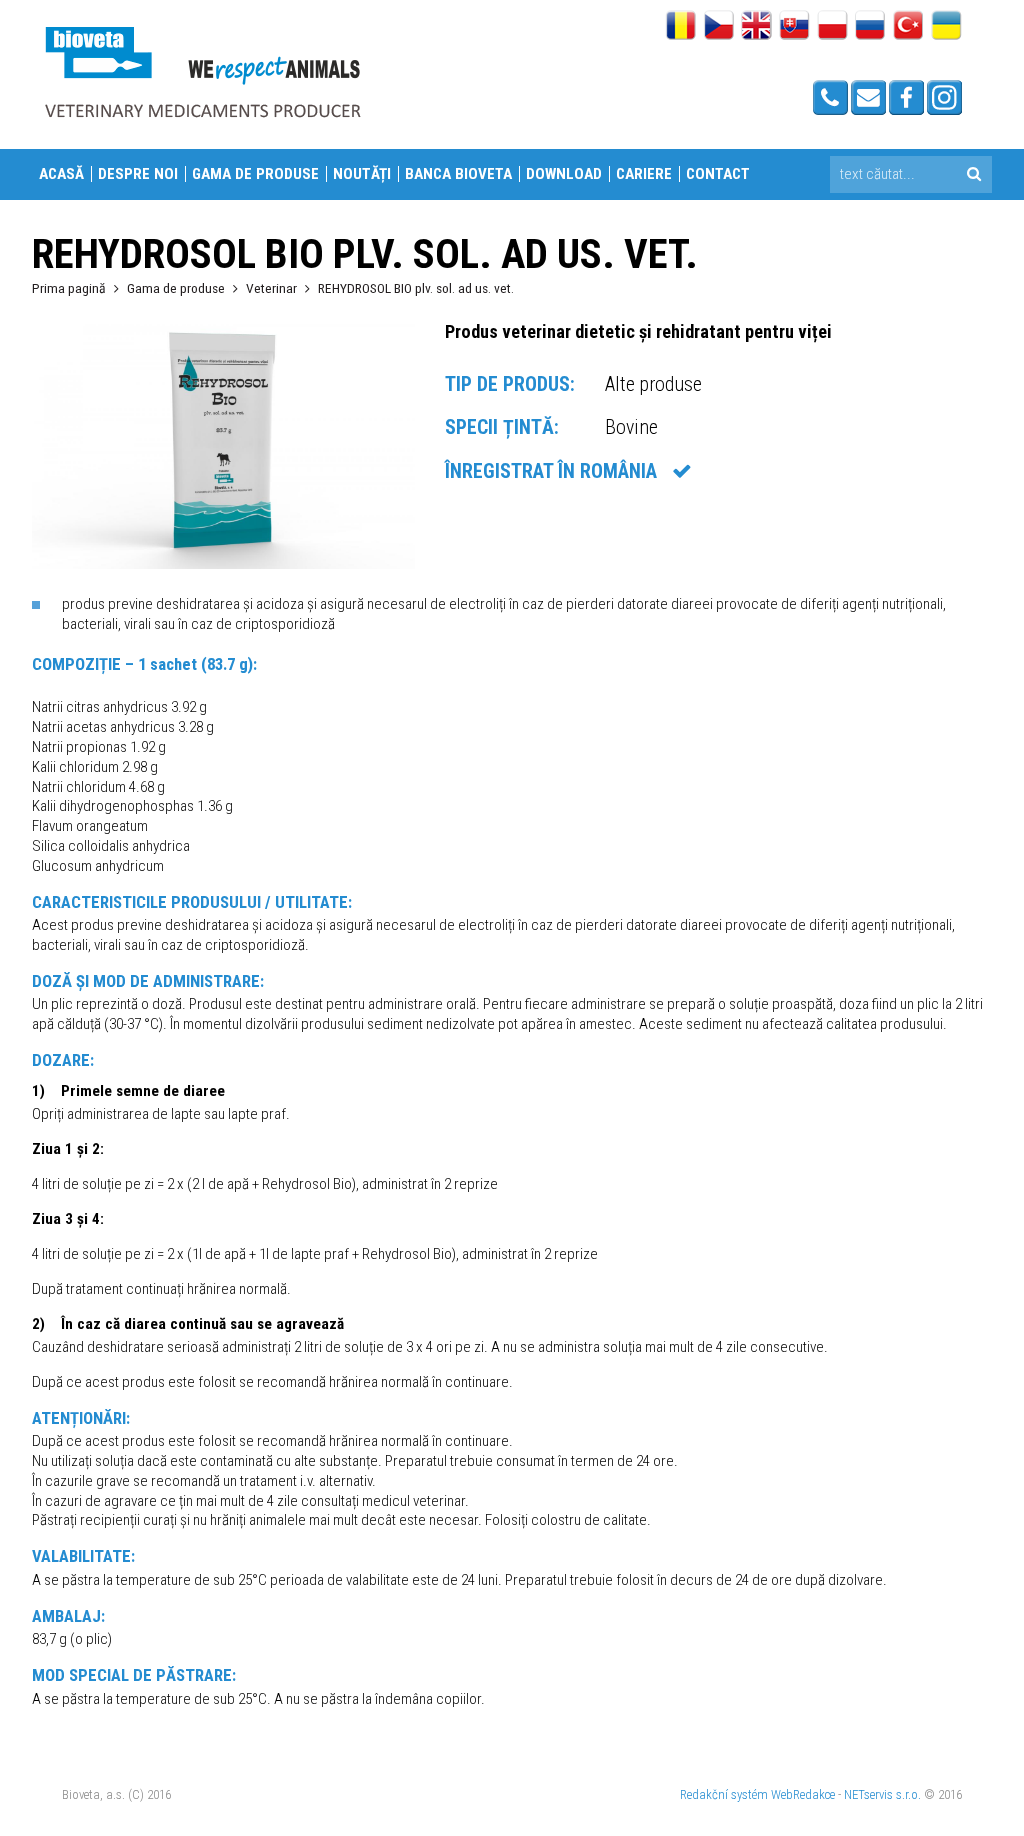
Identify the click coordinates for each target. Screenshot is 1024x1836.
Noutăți (362, 174)
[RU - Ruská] (870, 27)
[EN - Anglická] (756, 27)
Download (564, 174)
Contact (718, 174)
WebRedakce (803, 1794)
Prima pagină (69, 288)
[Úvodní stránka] (202, 71)
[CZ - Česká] (718, 27)
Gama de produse (255, 174)
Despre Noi (138, 174)
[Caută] (973, 174)
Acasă (61, 174)
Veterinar (271, 288)
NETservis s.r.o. (882, 1794)
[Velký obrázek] (223, 564)
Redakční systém (724, 1794)
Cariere (644, 174)
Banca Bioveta (458, 174)
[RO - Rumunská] (680, 27)
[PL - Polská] (832, 27)
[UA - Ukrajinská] (946, 27)
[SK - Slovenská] (794, 27)
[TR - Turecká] (908, 27)
